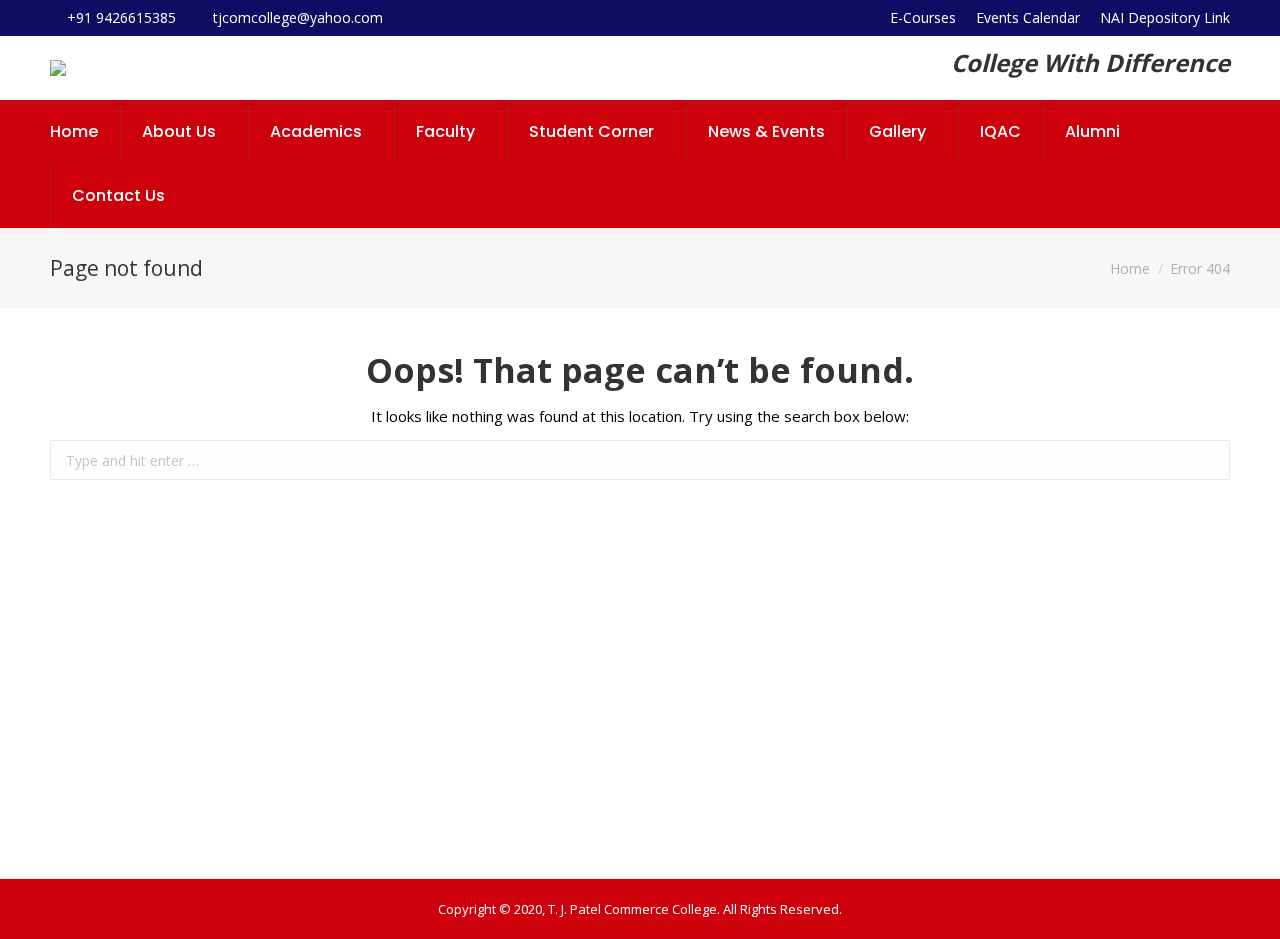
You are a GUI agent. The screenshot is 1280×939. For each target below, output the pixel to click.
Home (1130, 268)
